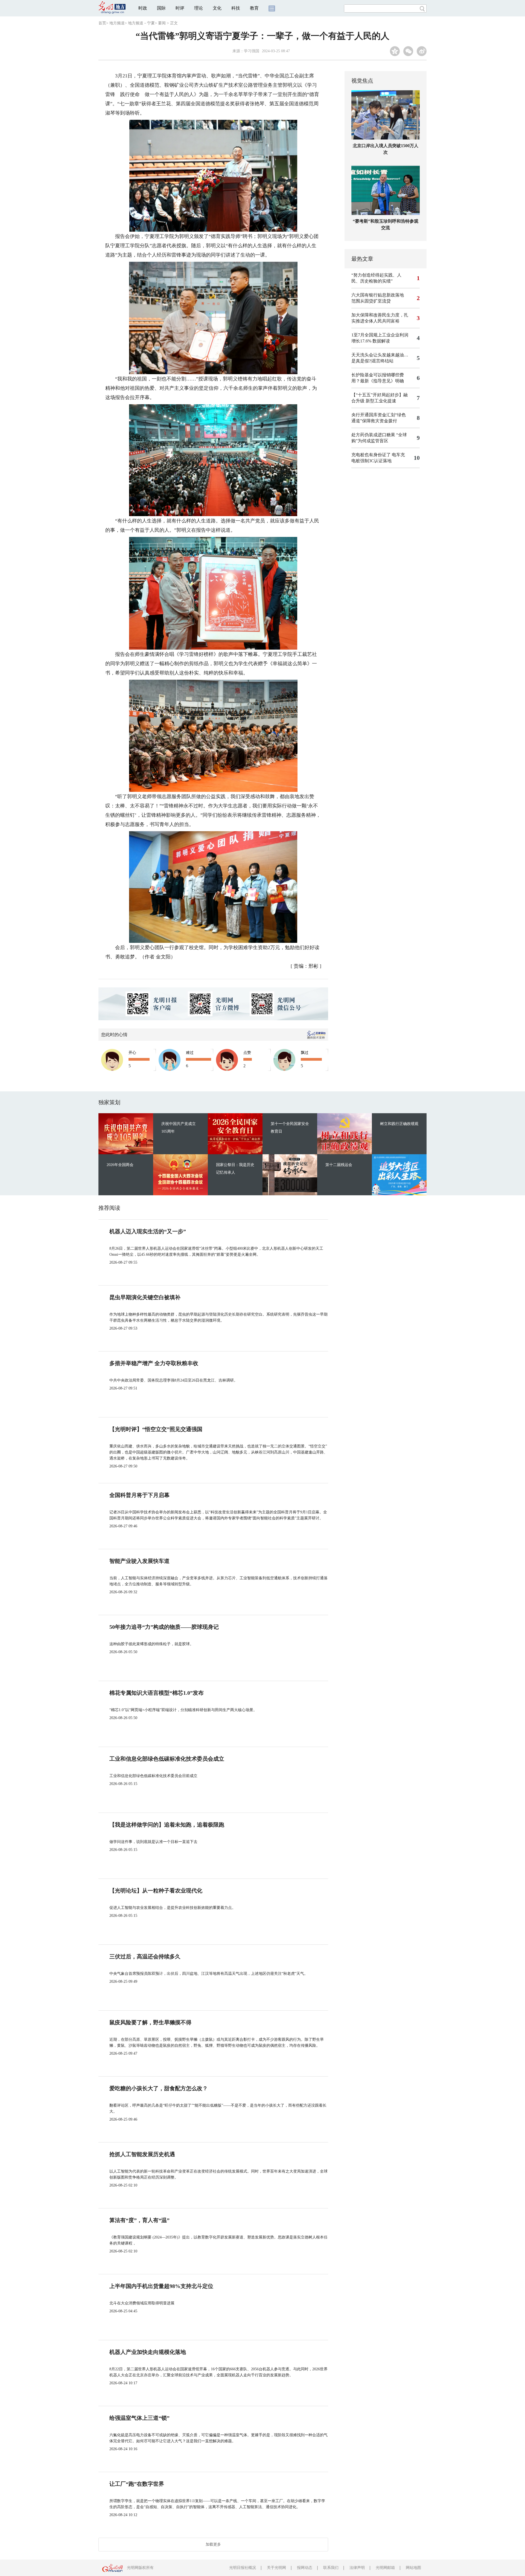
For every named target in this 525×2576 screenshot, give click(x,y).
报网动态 (305, 2568)
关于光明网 (276, 2568)
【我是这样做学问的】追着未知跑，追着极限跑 (167, 1825)
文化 (217, 8)
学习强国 (252, 51)
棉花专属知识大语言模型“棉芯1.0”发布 (157, 1693)
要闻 (162, 23)
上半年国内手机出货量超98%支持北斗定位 (161, 2286)
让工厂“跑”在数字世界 (137, 2484)
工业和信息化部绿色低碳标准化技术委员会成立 (167, 1759)
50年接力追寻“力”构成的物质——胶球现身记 (164, 1627)
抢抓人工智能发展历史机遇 (142, 2154)
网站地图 (413, 2568)
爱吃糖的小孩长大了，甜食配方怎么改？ (159, 2088)
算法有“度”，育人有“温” (139, 2220)
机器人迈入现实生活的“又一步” (148, 1231)
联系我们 (331, 2568)
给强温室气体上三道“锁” (139, 2418)
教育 (254, 8)
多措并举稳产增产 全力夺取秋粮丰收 (154, 1363)
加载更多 (213, 2544)
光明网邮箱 (385, 2568)
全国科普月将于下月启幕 (139, 1495)
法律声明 (357, 2568)
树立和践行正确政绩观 (399, 1124)
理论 (199, 8)
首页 (102, 23)
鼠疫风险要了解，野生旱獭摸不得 (150, 2022)
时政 (143, 8)
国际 (161, 8)
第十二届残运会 (339, 1165)
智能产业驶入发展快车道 (139, 1561)
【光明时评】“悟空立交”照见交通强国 (156, 1429)
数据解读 (381, 341)
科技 (236, 8)
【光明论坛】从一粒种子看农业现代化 (156, 1891)
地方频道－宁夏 (141, 23)
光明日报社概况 (243, 2568)
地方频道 (117, 23)
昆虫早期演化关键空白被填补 (145, 1297)
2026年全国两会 (120, 1165)
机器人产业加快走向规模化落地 (148, 2352)
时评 (180, 8)
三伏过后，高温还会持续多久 (145, 1956)
